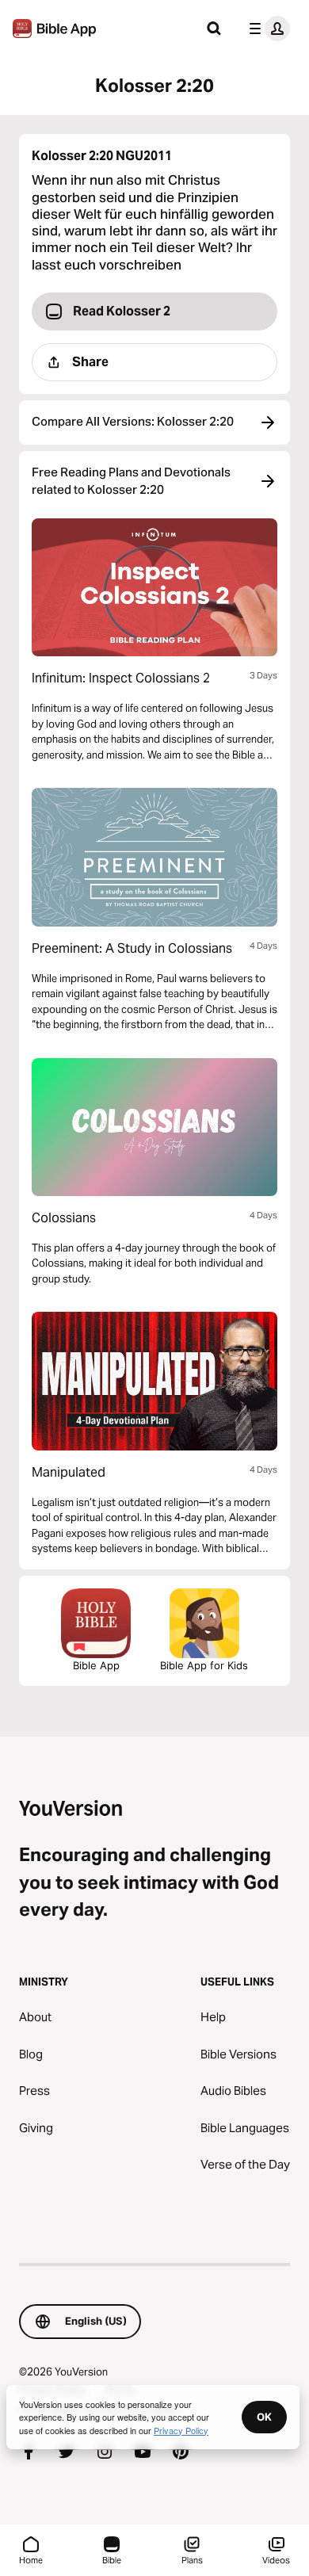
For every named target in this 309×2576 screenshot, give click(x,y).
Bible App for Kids (204, 1665)
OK (264, 2417)
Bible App (96, 1665)
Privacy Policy (181, 2430)
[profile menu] (266, 29)
